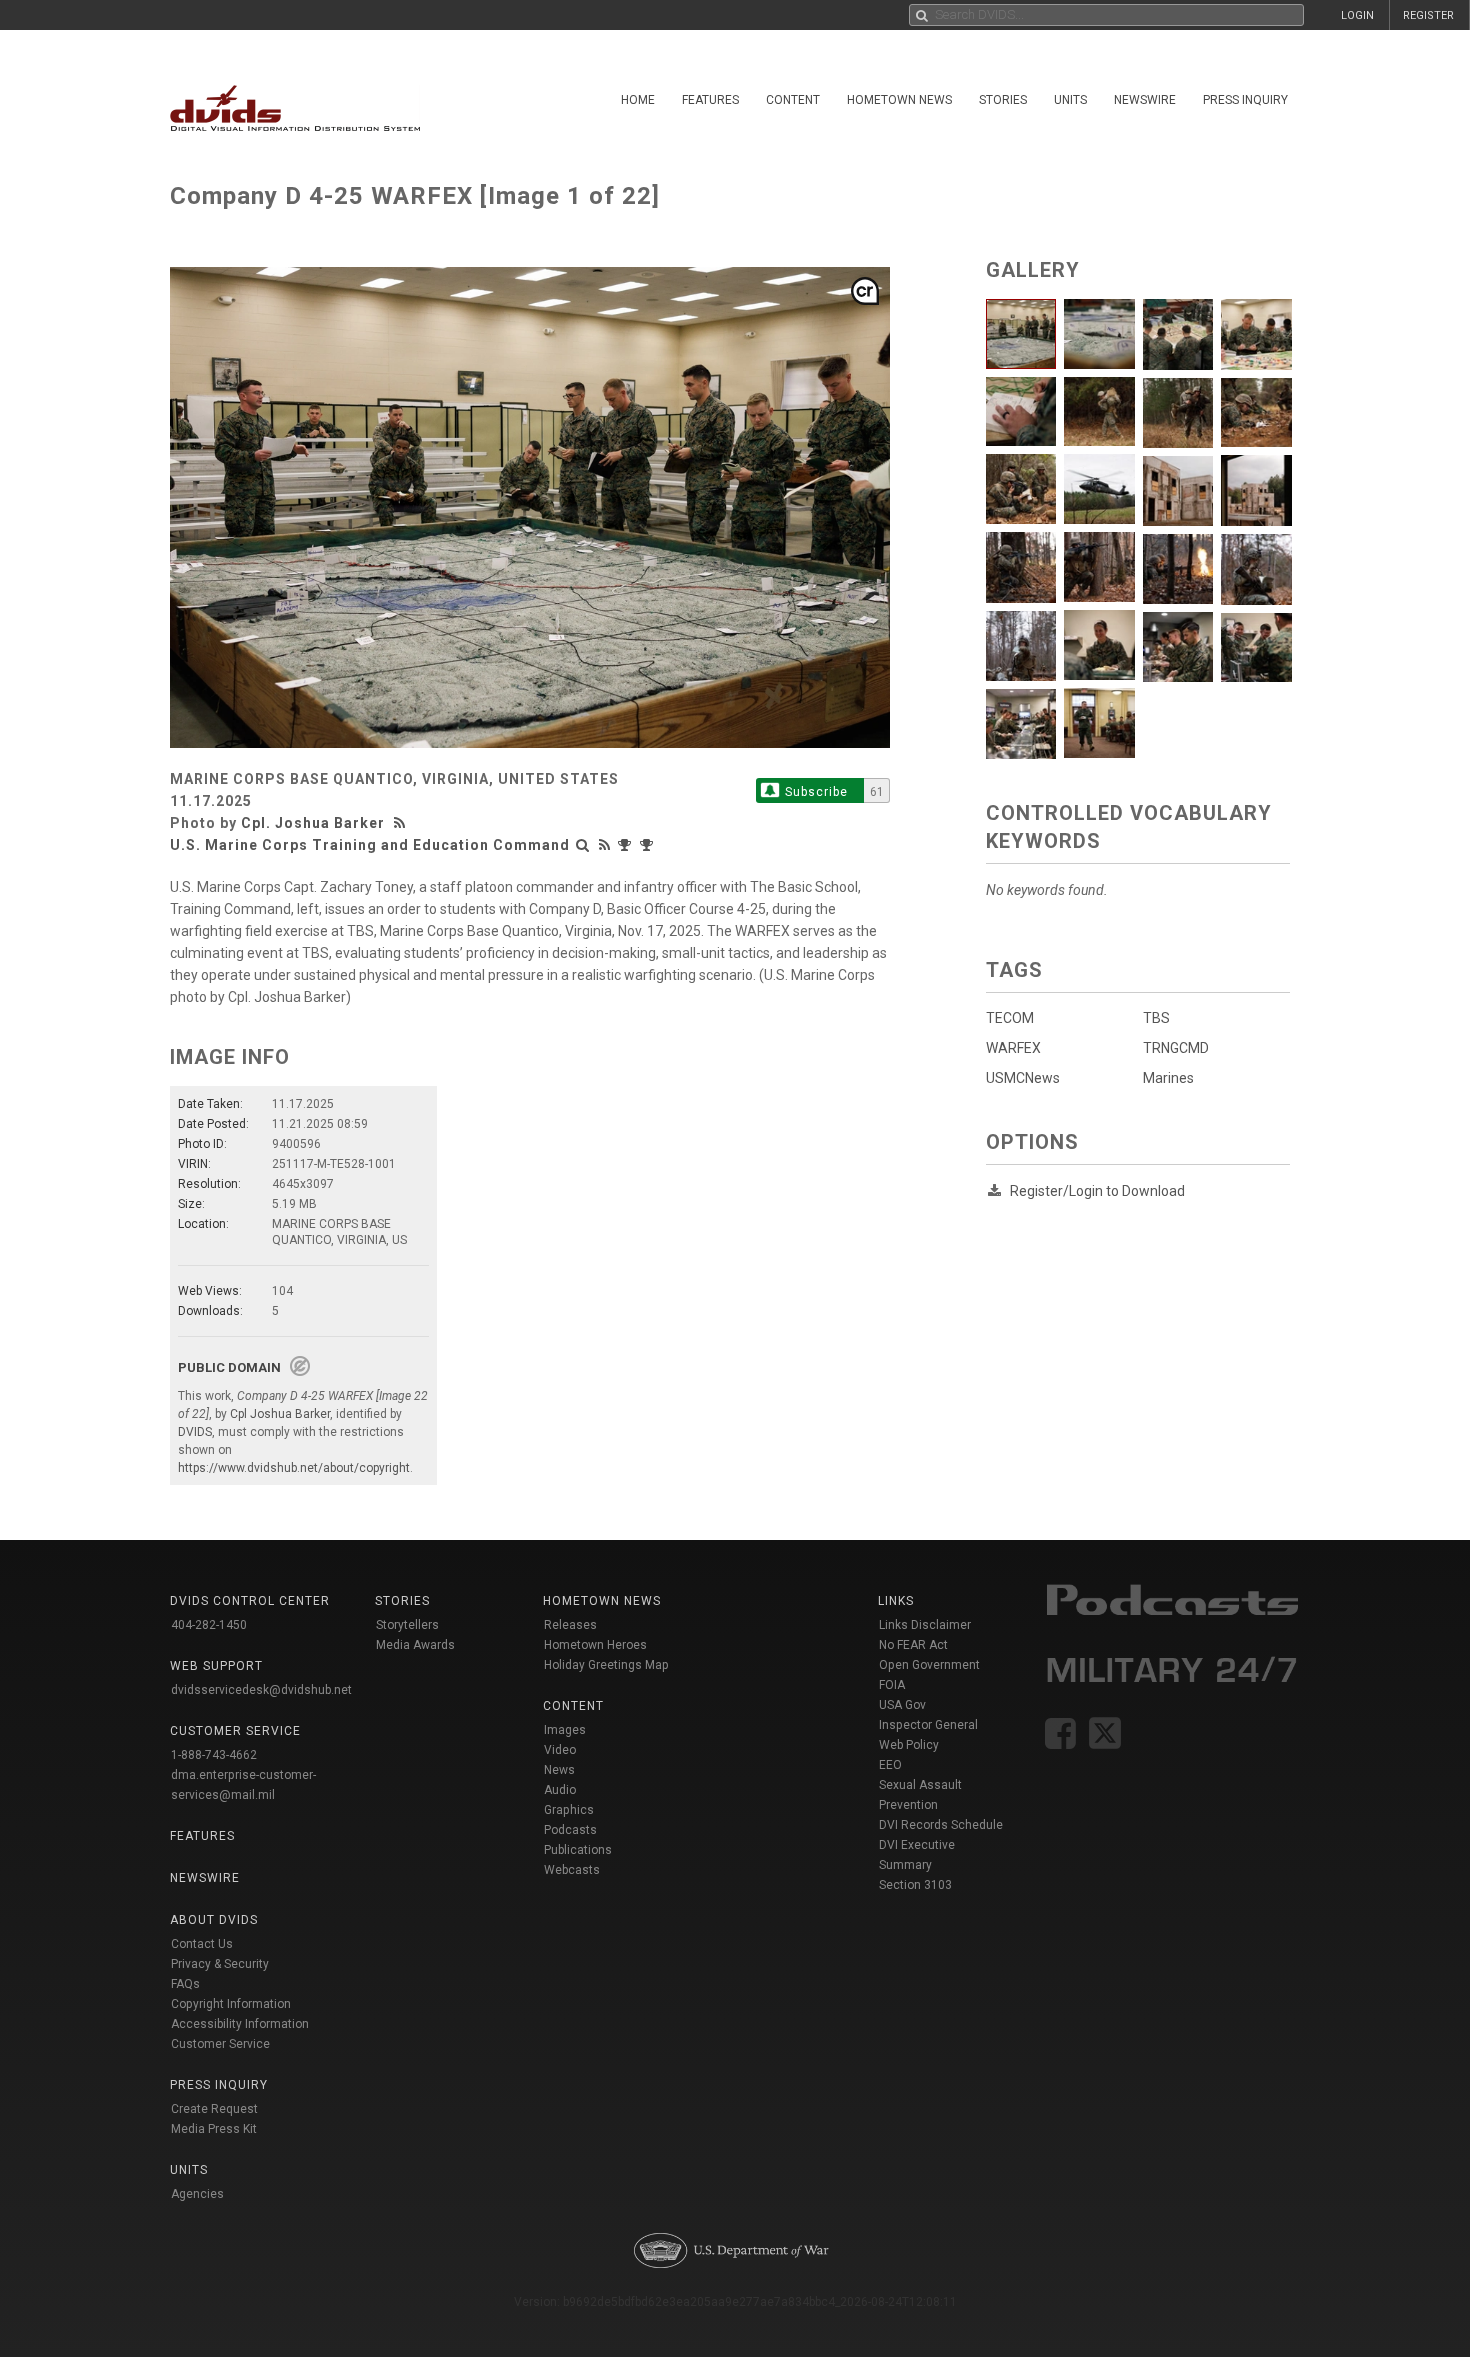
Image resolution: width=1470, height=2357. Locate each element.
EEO (890, 1765)
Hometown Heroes (595, 1645)
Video (560, 1750)
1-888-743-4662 (214, 1755)
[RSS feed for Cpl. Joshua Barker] (402, 823)
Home (638, 100)
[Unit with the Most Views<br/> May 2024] (627, 845)
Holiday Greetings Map (606, 1665)
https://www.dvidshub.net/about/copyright (294, 1468)
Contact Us (202, 1944)
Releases (570, 1625)
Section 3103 (915, 1885)
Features (710, 100)
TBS (1156, 1018)
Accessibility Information (240, 2024)
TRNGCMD (1176, 1048)
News (559, 1770)
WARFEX (1013, 1048)
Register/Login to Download (1097, 1191)
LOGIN (1357, 15)
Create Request (214, 2109)
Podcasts (570, 1830)
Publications (578, 1850)
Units (1070, 100)
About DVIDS (214, 1920)
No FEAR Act (913, 1645)
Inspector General (928, 1725)
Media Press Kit (214, 2129)
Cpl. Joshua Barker (313, 823)
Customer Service (220, 2044)
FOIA (892, 1685)
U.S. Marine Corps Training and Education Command (370, 845)
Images (565, 1730)
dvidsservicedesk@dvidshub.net (261, 1690)
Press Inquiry (1245, 100)
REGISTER (1428, 15)
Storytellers (407, 1625)
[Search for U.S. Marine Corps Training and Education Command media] (583, 845)
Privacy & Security (220, 1964)
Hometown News (899, 100)
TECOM (1010, 1018)
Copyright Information (231, 2004)
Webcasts (572, 1870)
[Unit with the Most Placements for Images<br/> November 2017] (649, 845)
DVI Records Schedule (941, 1825)
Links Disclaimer (925, 1625)
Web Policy (909, 1745)
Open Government (929, 1665)
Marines (1168, 1078)
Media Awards (415, 1645)
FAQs (185, 1984)
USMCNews (1023, 1078)
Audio (560, 1790)
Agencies (197, 2194)
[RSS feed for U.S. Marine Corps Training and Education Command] (605, 845)
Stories (1003, 100)
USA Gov (902, 1705)
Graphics (569, 1810)
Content (793, 100)
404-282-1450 (209, 1625)
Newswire (1145, 100)
